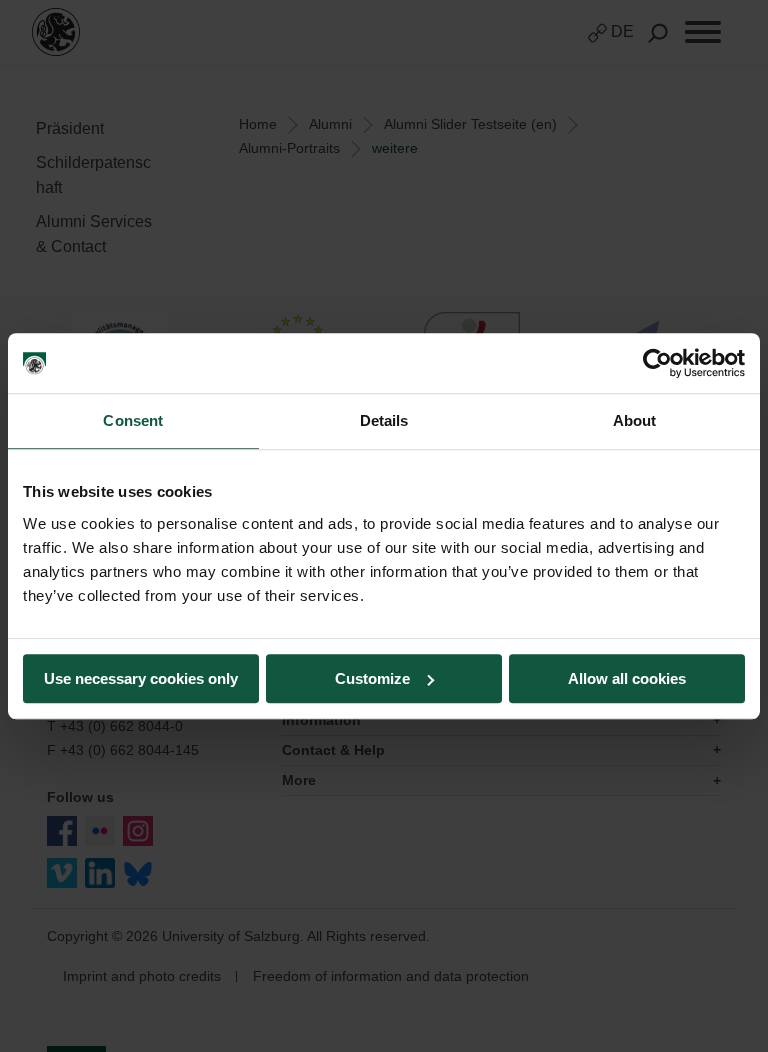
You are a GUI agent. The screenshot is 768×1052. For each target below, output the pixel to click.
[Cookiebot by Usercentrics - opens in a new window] (657, 363)
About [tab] (635, 420)
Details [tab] (384, 420)
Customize (372, 678)
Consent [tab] (133, 420)
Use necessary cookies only (141, 678)
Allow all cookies (627, 678)
